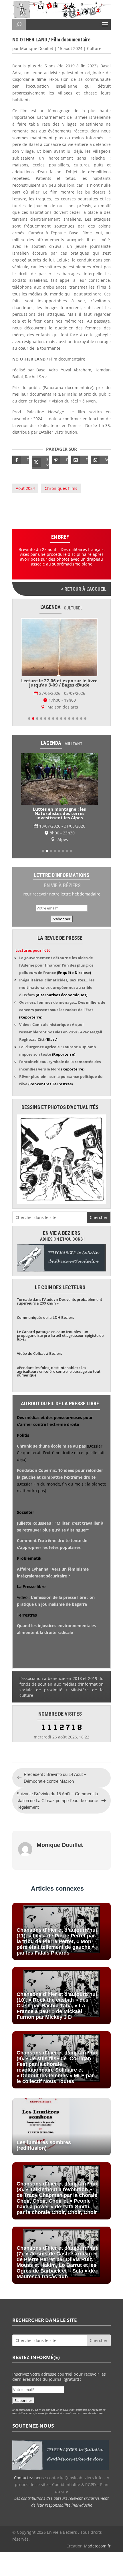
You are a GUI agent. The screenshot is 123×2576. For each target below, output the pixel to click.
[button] (29, 719)
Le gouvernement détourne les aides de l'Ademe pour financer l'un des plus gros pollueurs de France (56, 965)
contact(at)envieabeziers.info (75, 2478)
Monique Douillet (37, 48)
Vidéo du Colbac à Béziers (39, 1353)
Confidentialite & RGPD (74, 2485)
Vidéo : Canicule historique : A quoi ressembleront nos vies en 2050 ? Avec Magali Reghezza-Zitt (61, 1032)
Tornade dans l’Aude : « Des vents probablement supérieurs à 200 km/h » (59, 1301)
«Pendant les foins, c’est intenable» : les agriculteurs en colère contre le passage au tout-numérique (59, 1371)
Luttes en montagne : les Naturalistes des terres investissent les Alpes (59, 813)
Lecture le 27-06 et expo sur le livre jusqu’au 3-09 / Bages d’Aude (59, 683)
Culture (94, 48)
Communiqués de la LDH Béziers (45, 1317)
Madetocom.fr (97, 2546)
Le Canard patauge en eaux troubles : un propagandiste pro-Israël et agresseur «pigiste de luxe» (60, 1335)
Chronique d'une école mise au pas (51, 1446)
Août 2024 (25, 488)
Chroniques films (61, 488)
